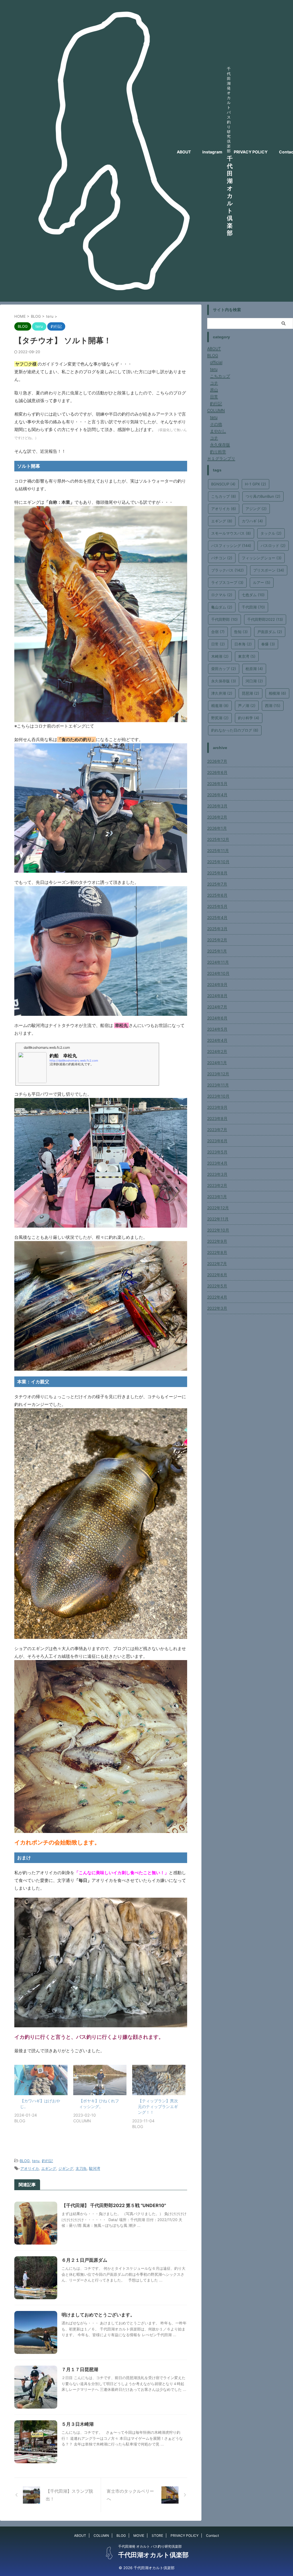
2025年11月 (218, 851)
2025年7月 (217, 884)
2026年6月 (217, 772)
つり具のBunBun (263, 496)
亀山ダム (222, 607)
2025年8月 (217, 873)
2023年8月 (217, 1118)
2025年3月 (217, 929)
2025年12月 (218, 839)
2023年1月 (217, 1197)
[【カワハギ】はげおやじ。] (41, 2080)
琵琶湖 (251, 693)
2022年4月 (217, 1297)
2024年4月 (217, 1040)
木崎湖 (220, 656)
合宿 (218, 632)
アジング (256, 509)
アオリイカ (30, 2168)
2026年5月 (217, 784)
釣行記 (47, 2161)
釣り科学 (249, 718)
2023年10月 (218, 1096)
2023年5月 (217, 1152)
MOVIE (139, 2535)
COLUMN (101, 2535)
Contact (212, 2535)
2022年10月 (218, 1230)
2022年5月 (217, 1286)
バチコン (222, 558)
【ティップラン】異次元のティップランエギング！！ (158, 2106)
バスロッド (273, 546)
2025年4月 (217, 917)
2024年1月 (217, 1063)
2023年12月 (218, 1074)
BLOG (25, 2161)
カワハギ (252, 521)
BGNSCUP (223, 484)
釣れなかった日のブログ (235, 730)
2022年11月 (218, 1219)
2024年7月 (217, 1007)
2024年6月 (217, 1018)
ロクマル (222, 595)
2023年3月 (217, 1174)
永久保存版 (224, 681)
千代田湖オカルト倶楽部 (230, 196)
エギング (49, 2168)
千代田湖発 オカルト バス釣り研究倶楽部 (150, 2546)
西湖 (273, 706)
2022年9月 (217, 1241)
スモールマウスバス (231, 533)
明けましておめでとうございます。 (98, 2315)
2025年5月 (217, 906)
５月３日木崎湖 (78, 2424)
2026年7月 (217, 761)
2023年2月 (217, 1185)
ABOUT (184, 152)
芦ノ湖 (247, 706)
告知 (241, 632)
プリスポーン (269, 570)
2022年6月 (217, 1275)
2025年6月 (217, 895)
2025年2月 (217, 940)
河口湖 (254, 681)
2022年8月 (217, 1252)
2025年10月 (218, 862)
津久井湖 (222, 693)
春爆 (268, 644)
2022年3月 (217, 1308)
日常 (218, 644)
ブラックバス (227, 570)
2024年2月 (217, 1051)
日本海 (243, 644)
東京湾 (247, 656)
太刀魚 (81, 2168)
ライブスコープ (227, 582)
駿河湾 (95, 2168)
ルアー (262, 582)
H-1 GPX (256, 484)
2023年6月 (217, 1141)
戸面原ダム (270, 632)
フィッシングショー (262, 558)
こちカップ (224, 496)
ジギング (66, 2168)
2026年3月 (217, 806)
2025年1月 (217, 951)
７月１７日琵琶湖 (80, 2369)
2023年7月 (217, 1130)
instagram (212, 152)
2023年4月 (217, 1163)
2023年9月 (217, 1107)
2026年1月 (217, 828)
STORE (157, 2535)
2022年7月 (217, 1264)
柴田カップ (224, 669)
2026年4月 (217, 795)
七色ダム (253, 595)
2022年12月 (218, 1208)
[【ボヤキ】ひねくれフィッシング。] (100, 2080)
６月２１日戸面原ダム (84, 2260)
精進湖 (220, 706)
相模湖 (277, 693)
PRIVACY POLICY (251, 152)
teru (36, 2161)
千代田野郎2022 (265, 619)
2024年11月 (218, 962)
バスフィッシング (231, 546)
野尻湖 (220, 718)
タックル (271, 533)
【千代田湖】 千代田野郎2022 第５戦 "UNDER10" (114, 2205)
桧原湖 (254, 669)
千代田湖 (253, 607)
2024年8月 (217, 996)
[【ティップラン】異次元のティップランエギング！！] (159, 2080)
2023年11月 (218, 1085)
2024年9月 (217, 984)
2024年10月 (218, 973)
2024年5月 (217, 1029)
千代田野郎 (224, 619)
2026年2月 (217, 817)
